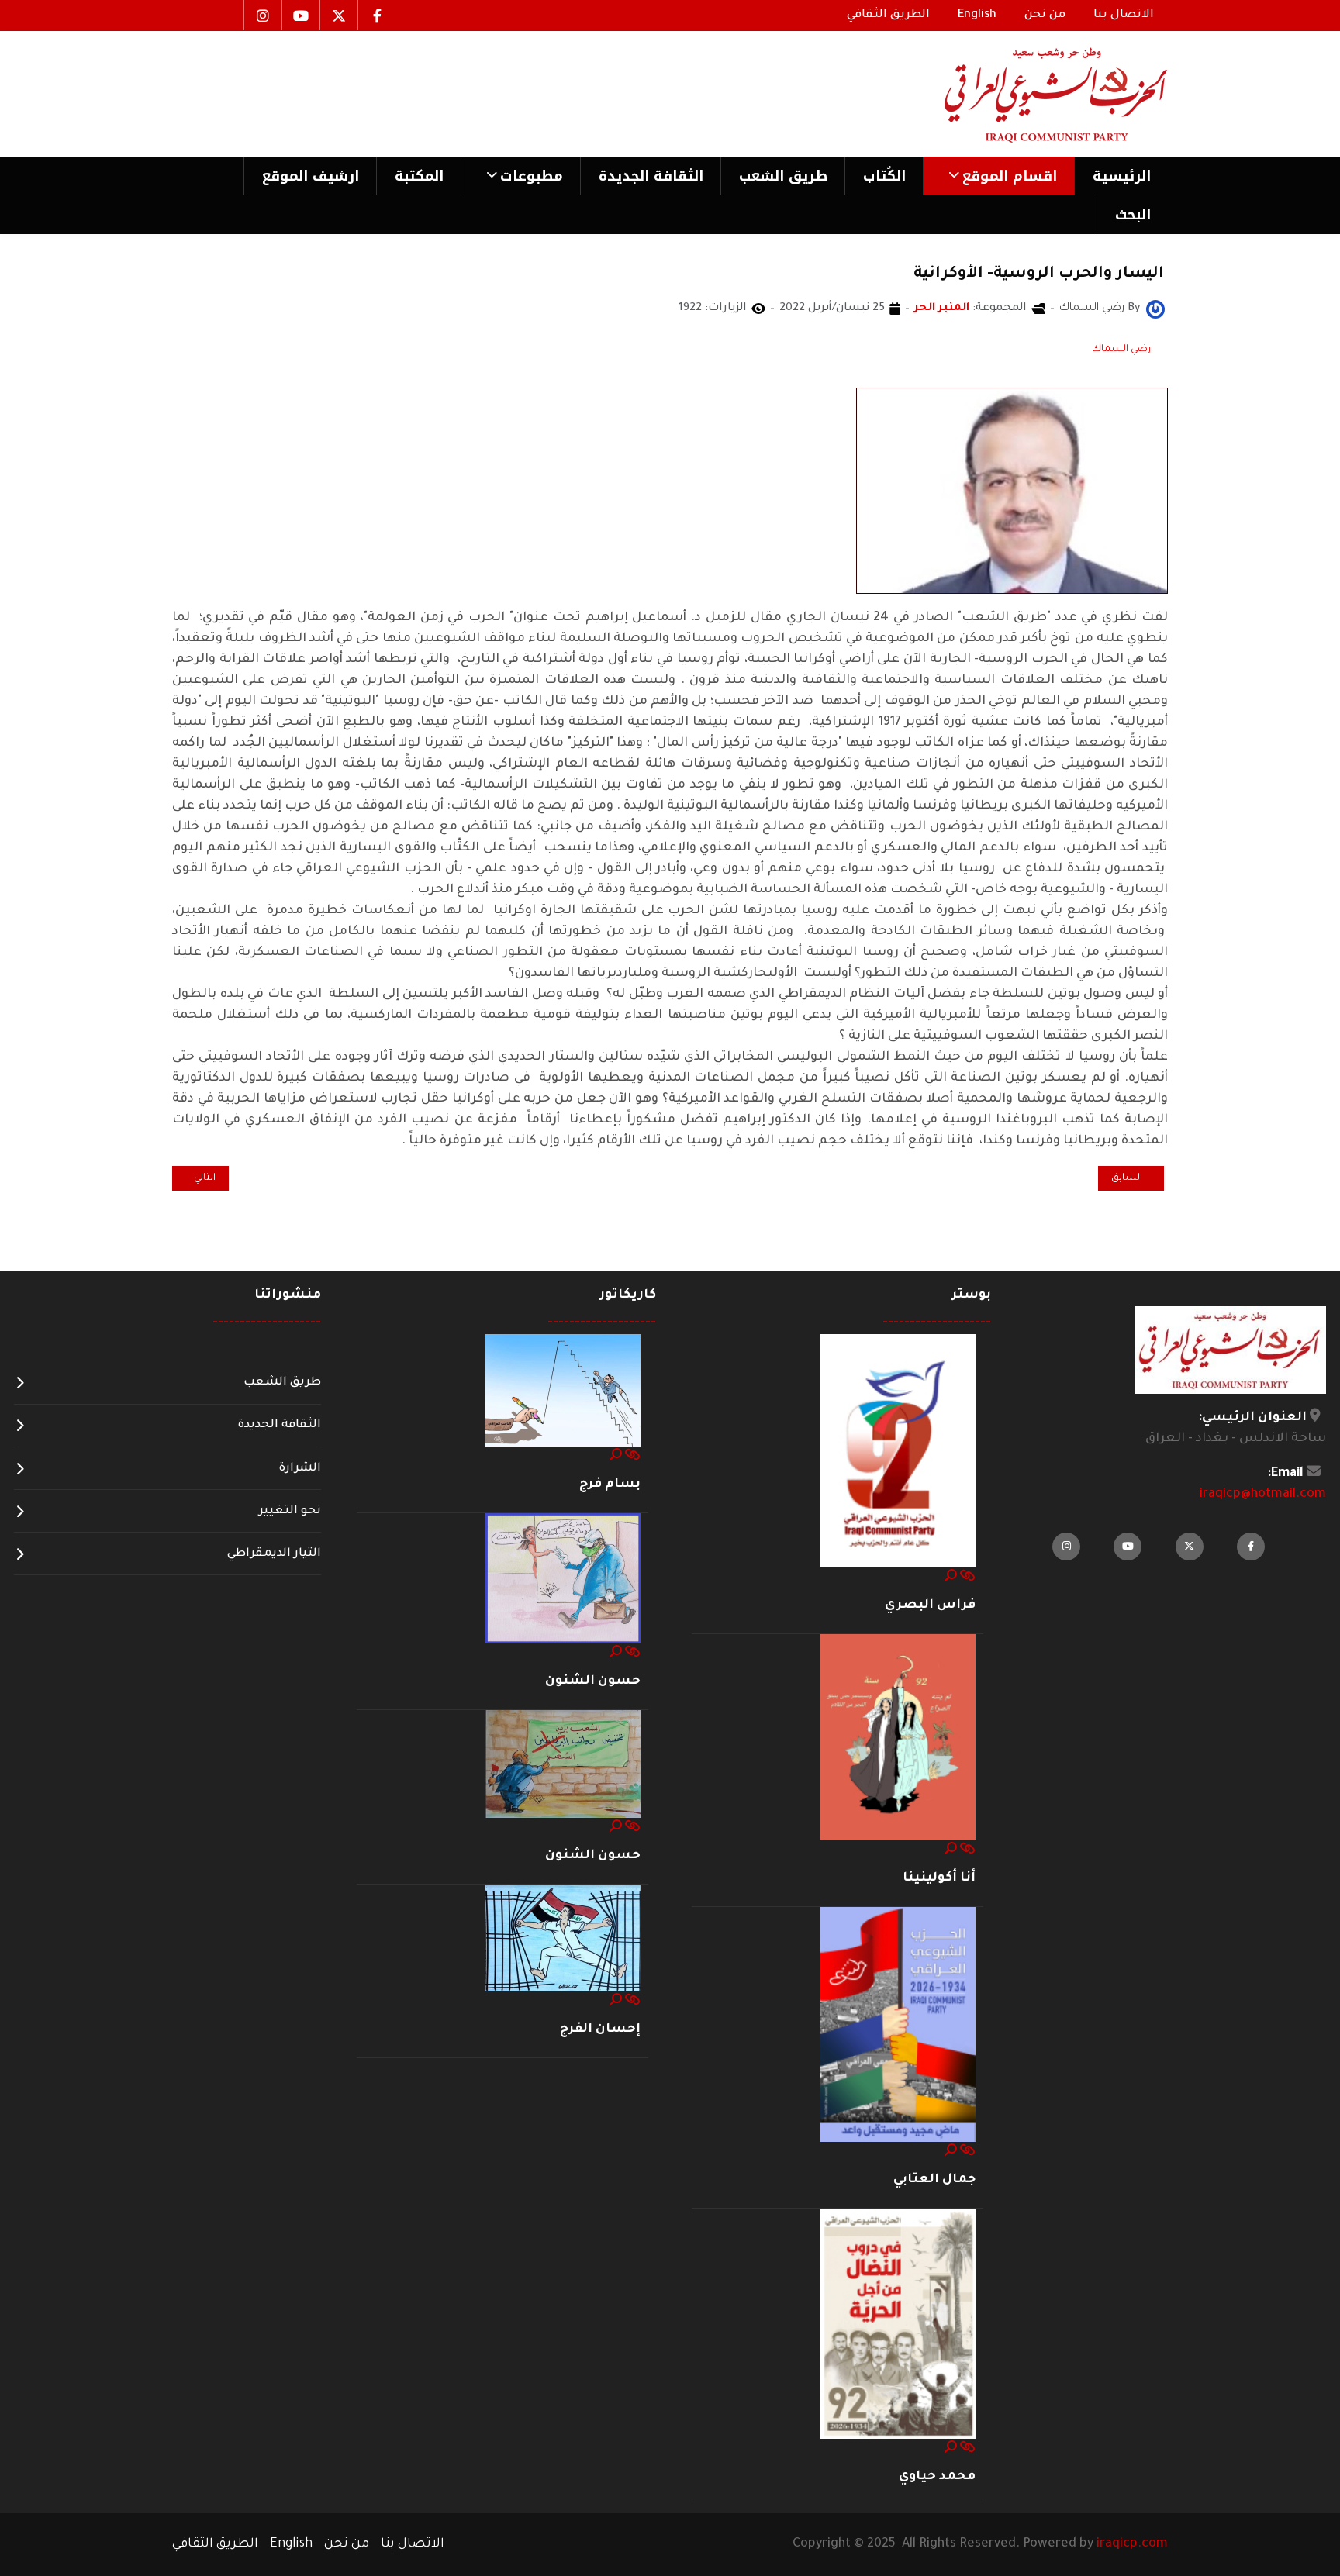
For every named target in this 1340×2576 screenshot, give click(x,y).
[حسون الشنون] (563, 1579)
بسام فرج (610, 1485)
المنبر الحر (942, 309)
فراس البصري (930, 1605)
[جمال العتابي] (898, 2026)
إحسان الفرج (600, 2029)
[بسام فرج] (563, 1391)
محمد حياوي (937, 2477)
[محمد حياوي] (898, 2325)
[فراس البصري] (898, 1451)
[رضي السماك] (1155, 310)
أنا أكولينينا (939, 1878)
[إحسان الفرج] (563, 1939)
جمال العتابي (934, 2180)
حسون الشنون (593, 1681)
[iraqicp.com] (1034, 94)
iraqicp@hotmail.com (1263, 1495)
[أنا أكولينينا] (898, 1738)
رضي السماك (1121, 350)
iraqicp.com (1132, 2544)
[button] (998, 176)
